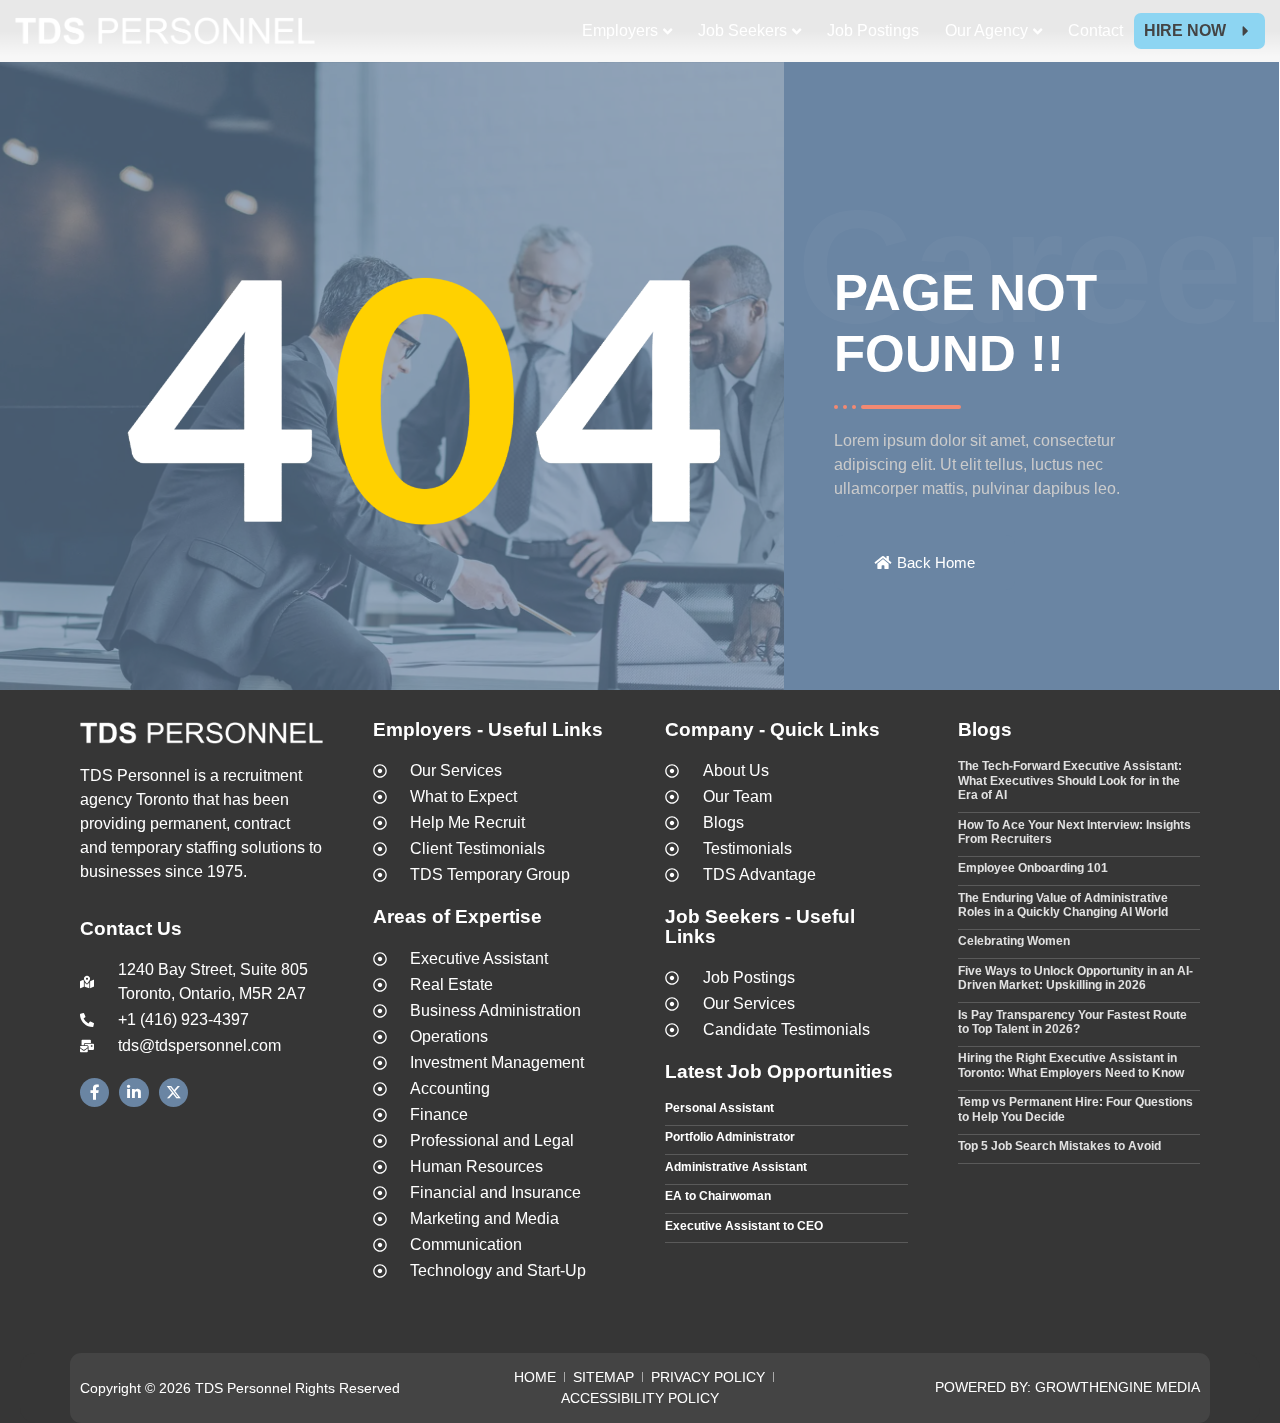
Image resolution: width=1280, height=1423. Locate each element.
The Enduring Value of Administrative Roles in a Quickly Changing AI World (1063, 905)
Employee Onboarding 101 (1033, 868)
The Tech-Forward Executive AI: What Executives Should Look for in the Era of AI (1070, 780)
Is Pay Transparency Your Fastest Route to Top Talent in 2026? (1072, 1022)
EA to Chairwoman (718, 1196)
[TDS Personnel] (165, 34)
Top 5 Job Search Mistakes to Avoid (1059, 1146)
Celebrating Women (1014, 941)
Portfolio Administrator (730, 1137)
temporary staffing (174, 847)
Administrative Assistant (736, 1167)
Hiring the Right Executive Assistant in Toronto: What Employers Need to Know (1071, 1065)
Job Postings (873, 30)
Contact (1095, 30)
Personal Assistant (719, 1108)
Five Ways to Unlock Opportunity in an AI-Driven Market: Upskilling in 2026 (1075, 978)
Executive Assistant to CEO (744, 1226)
